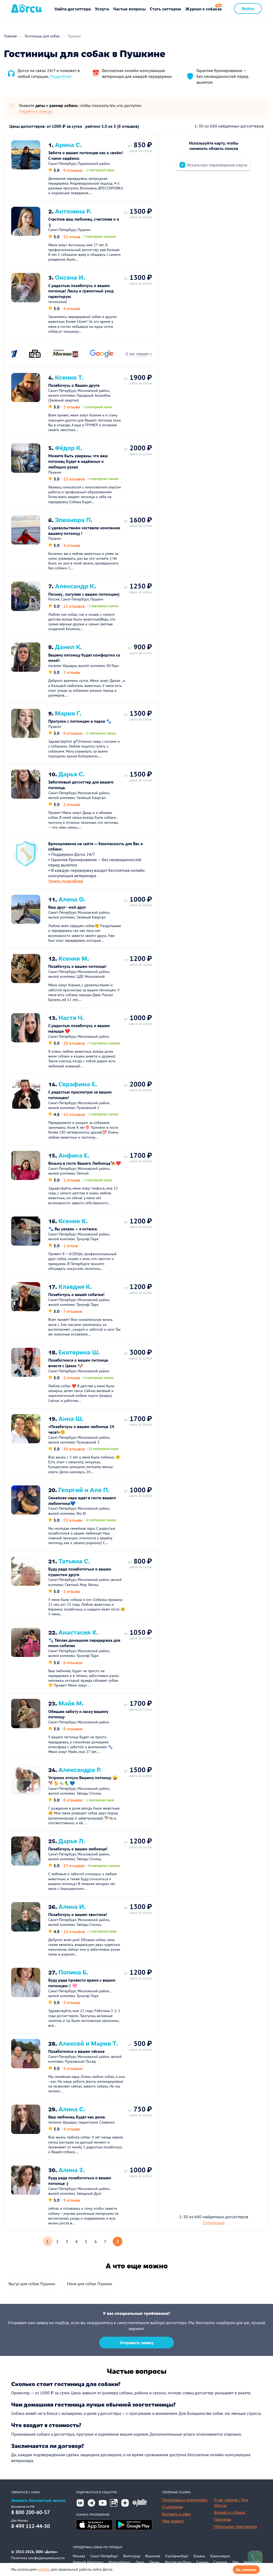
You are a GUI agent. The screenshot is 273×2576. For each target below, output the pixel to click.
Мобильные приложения (235, 2527)
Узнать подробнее (66, 881)
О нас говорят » (139, 354)
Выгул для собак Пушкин (32, 2284)
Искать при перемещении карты (217, 165)
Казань (199, 2556)
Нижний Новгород (88, 2562)
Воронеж (153, 2556)
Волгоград (132, 2556)
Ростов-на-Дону (178, 2562)
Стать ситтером (165, 9)
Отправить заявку (137, 2343)
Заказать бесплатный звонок (39, 2500)
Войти (248, 8)
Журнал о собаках (204, 9)
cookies (44, 2569)
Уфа (235, 2562)
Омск (140, 2562)
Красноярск (220, 2556)
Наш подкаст (173, 2521)
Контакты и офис (177, 2514)
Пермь (155, 2562)
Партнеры (222, 2519)
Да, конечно (246, 2570)
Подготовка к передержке (185, 2500)
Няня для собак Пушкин (90, 2284)
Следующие (214, 2223)
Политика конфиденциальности (38, 2558)
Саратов (220, 2562)
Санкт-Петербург (104, 2556)
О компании (172, 2507)
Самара (202, 2562)
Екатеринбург (177, 2556)
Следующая (118, 2241)
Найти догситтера (73, 9)
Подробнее (61, 76)
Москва (79, 2556)
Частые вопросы (129, 9)
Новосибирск (120, 2562)
